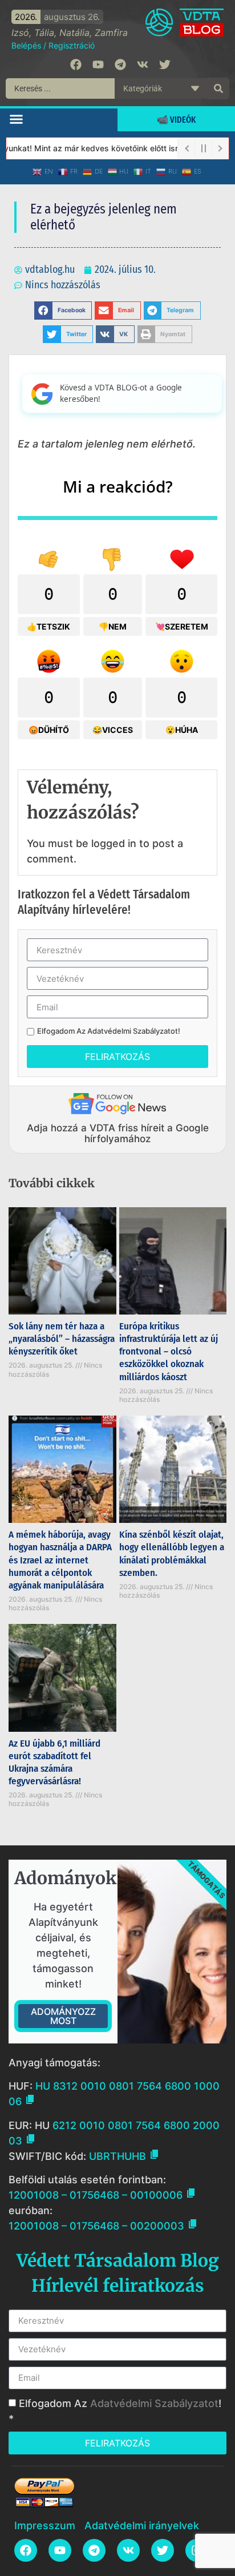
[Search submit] (218, 88)
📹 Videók (176, 120)
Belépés (26, 45)
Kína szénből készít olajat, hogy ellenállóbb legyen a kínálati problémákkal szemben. (172, 1553)
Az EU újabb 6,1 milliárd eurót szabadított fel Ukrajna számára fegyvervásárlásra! (54, 1762)
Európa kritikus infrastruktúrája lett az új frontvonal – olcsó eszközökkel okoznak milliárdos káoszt (169, 1351)
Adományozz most (63, 2016)
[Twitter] (165, 64)
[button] (17, 119)
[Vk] (143, 64)
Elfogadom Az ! (109, 1031)
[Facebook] (76, 64)
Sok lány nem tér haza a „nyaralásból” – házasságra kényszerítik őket (62, 1339)
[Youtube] (98, 64)
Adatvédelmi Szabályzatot (133, 1031)
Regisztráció (72, 45)
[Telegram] (120, 64)
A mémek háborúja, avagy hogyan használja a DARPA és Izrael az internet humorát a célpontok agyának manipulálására (60, 1560)
